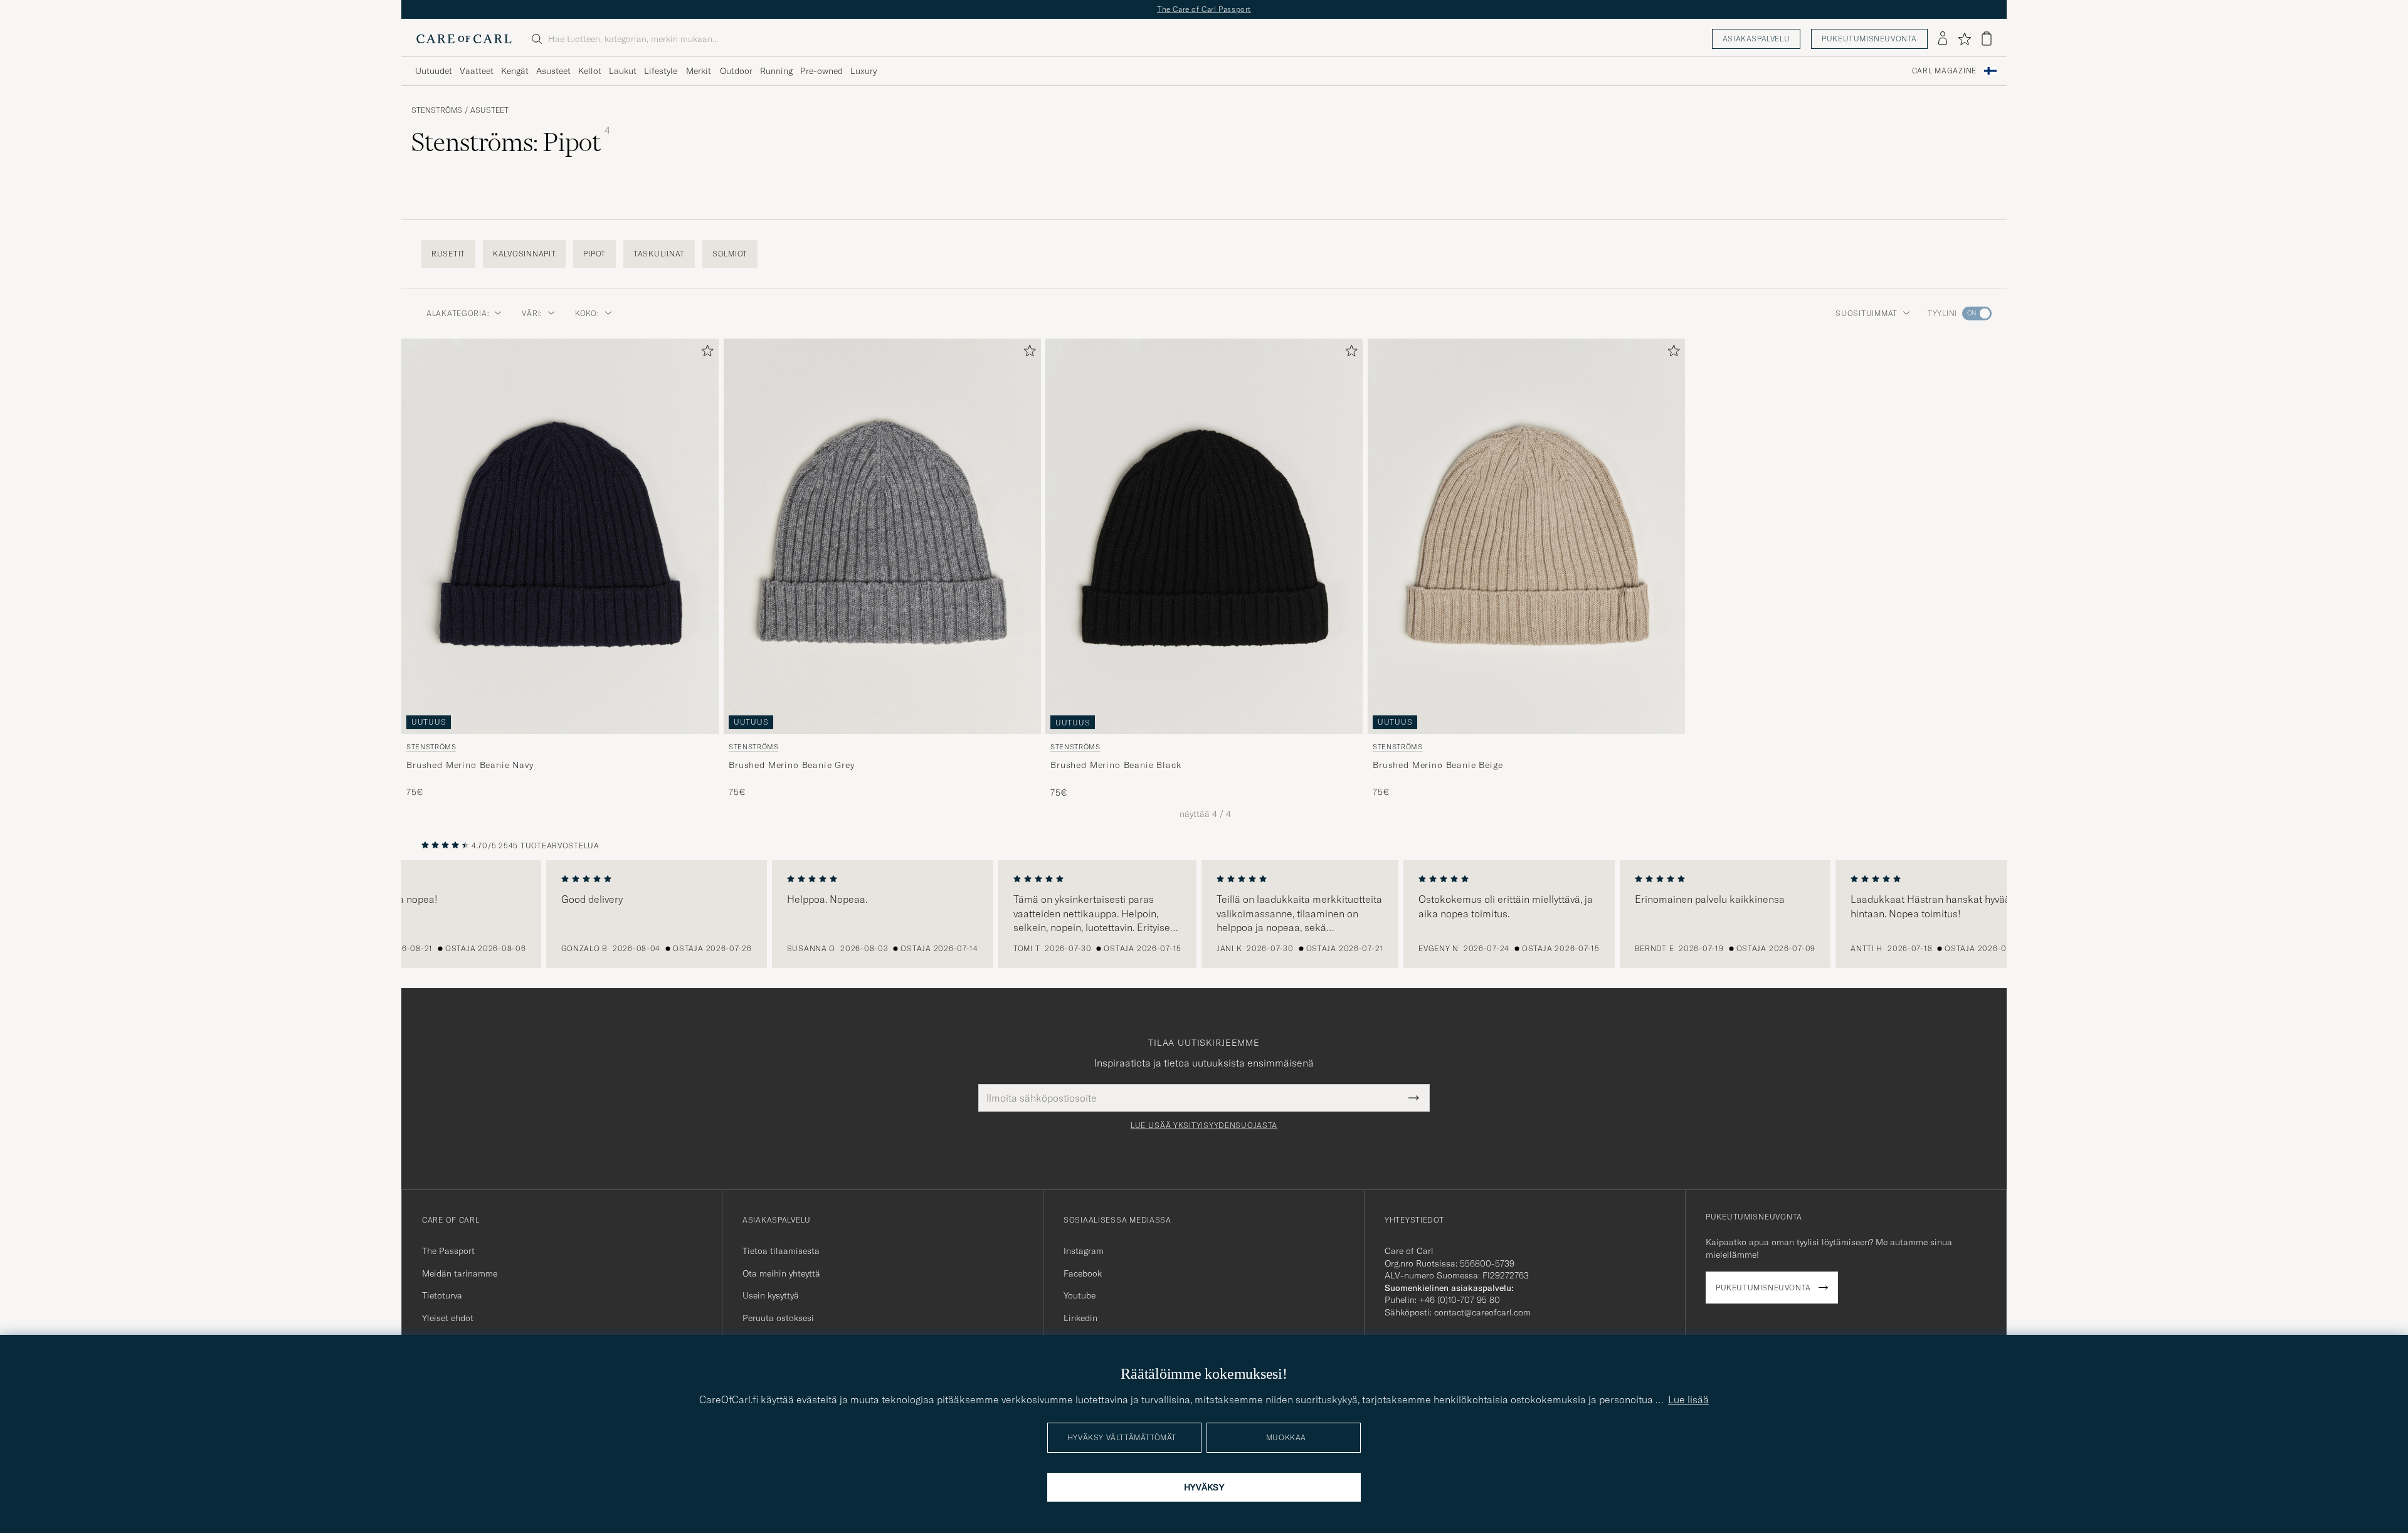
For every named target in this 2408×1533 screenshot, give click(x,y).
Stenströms (437, 110)
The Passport (448, 1251)
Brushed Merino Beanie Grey (792, 765)
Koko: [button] (587, 313)
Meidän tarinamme (460, 1273)
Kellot (590, 71)
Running (776, 71)
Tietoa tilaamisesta (781, 1251)
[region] (1204, 914)
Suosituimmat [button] (1867, 313)
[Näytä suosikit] (1964, 39)
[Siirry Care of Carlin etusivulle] (464, 39)
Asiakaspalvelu (1756, 39)
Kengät (515, 71)
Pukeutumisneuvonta (1869, 39)
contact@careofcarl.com (1482, 1312)
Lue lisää (1688, 1399)
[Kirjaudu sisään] (1943, 39)
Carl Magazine (1944, 71)
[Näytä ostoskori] (1987, 39)
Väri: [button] (532, 313)
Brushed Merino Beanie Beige (1438, 765)
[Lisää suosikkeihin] (705, 353)
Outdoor (736, 71)
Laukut (623, 71)
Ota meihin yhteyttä (781, 1273)
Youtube (1080, 1295)
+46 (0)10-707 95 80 (1460, 1300)
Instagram (1084, 1251)
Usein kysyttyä (771, 1295)
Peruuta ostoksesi (778, 1318)
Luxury (863, 71)
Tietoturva (442, 1295)
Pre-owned (821, 71)
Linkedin (1080, 1318)
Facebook (1083, 1273)
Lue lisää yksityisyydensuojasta (1204, 1125)
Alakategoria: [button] (458, 313)
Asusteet (553, 71)
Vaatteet (477, 71)
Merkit (699, 71)
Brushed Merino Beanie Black (1116, 765)
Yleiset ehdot (448, 1318)
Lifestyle (661, 71)
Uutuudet (434, 71)
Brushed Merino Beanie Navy (470, 765)
